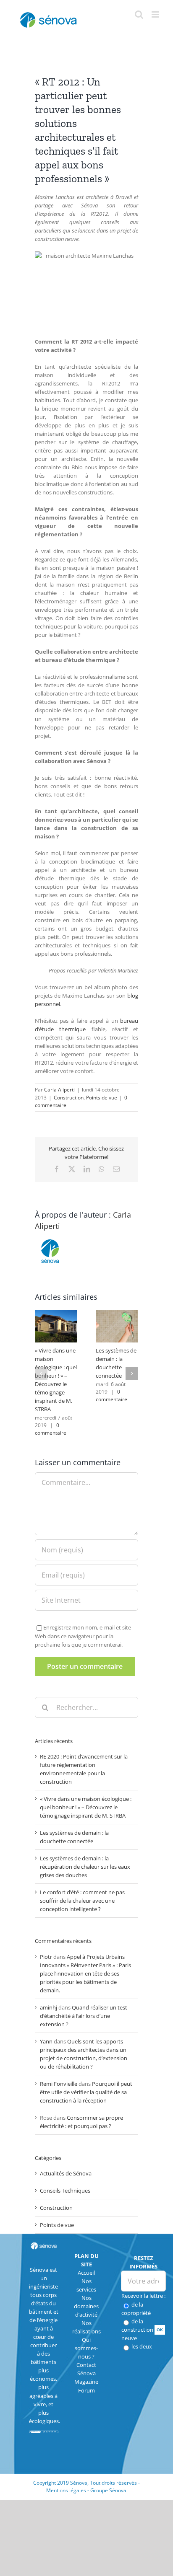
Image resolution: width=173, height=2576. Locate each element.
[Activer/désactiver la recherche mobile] (139, 14)
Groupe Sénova (108, 2490)
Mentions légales (66, 2490)
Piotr (46, 1957)
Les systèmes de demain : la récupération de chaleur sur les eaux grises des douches (85, 1867)
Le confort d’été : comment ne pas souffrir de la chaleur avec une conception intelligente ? (82, 1901)
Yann (46, 2041)
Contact (86, 2365)
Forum (86, 2390)
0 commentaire (51, 1429)
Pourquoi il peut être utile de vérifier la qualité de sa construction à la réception (86, 2092)
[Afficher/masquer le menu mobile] (156, 14)
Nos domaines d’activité (86, 2306)
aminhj (48, 2007)
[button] (41, 1373)
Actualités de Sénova (66, 2173)
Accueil (86, 2273)
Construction (69, 1098)
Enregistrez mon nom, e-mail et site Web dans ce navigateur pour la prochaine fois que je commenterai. (83, 1636)
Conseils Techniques (65, 2191)
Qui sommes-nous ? (86, 2348)
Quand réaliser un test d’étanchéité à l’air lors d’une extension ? (84, 2016)
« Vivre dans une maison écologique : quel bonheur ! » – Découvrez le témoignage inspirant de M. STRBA (86, 1807)
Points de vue (102, 1098)
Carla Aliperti (59, 1090)
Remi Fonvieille (59, 2084)
